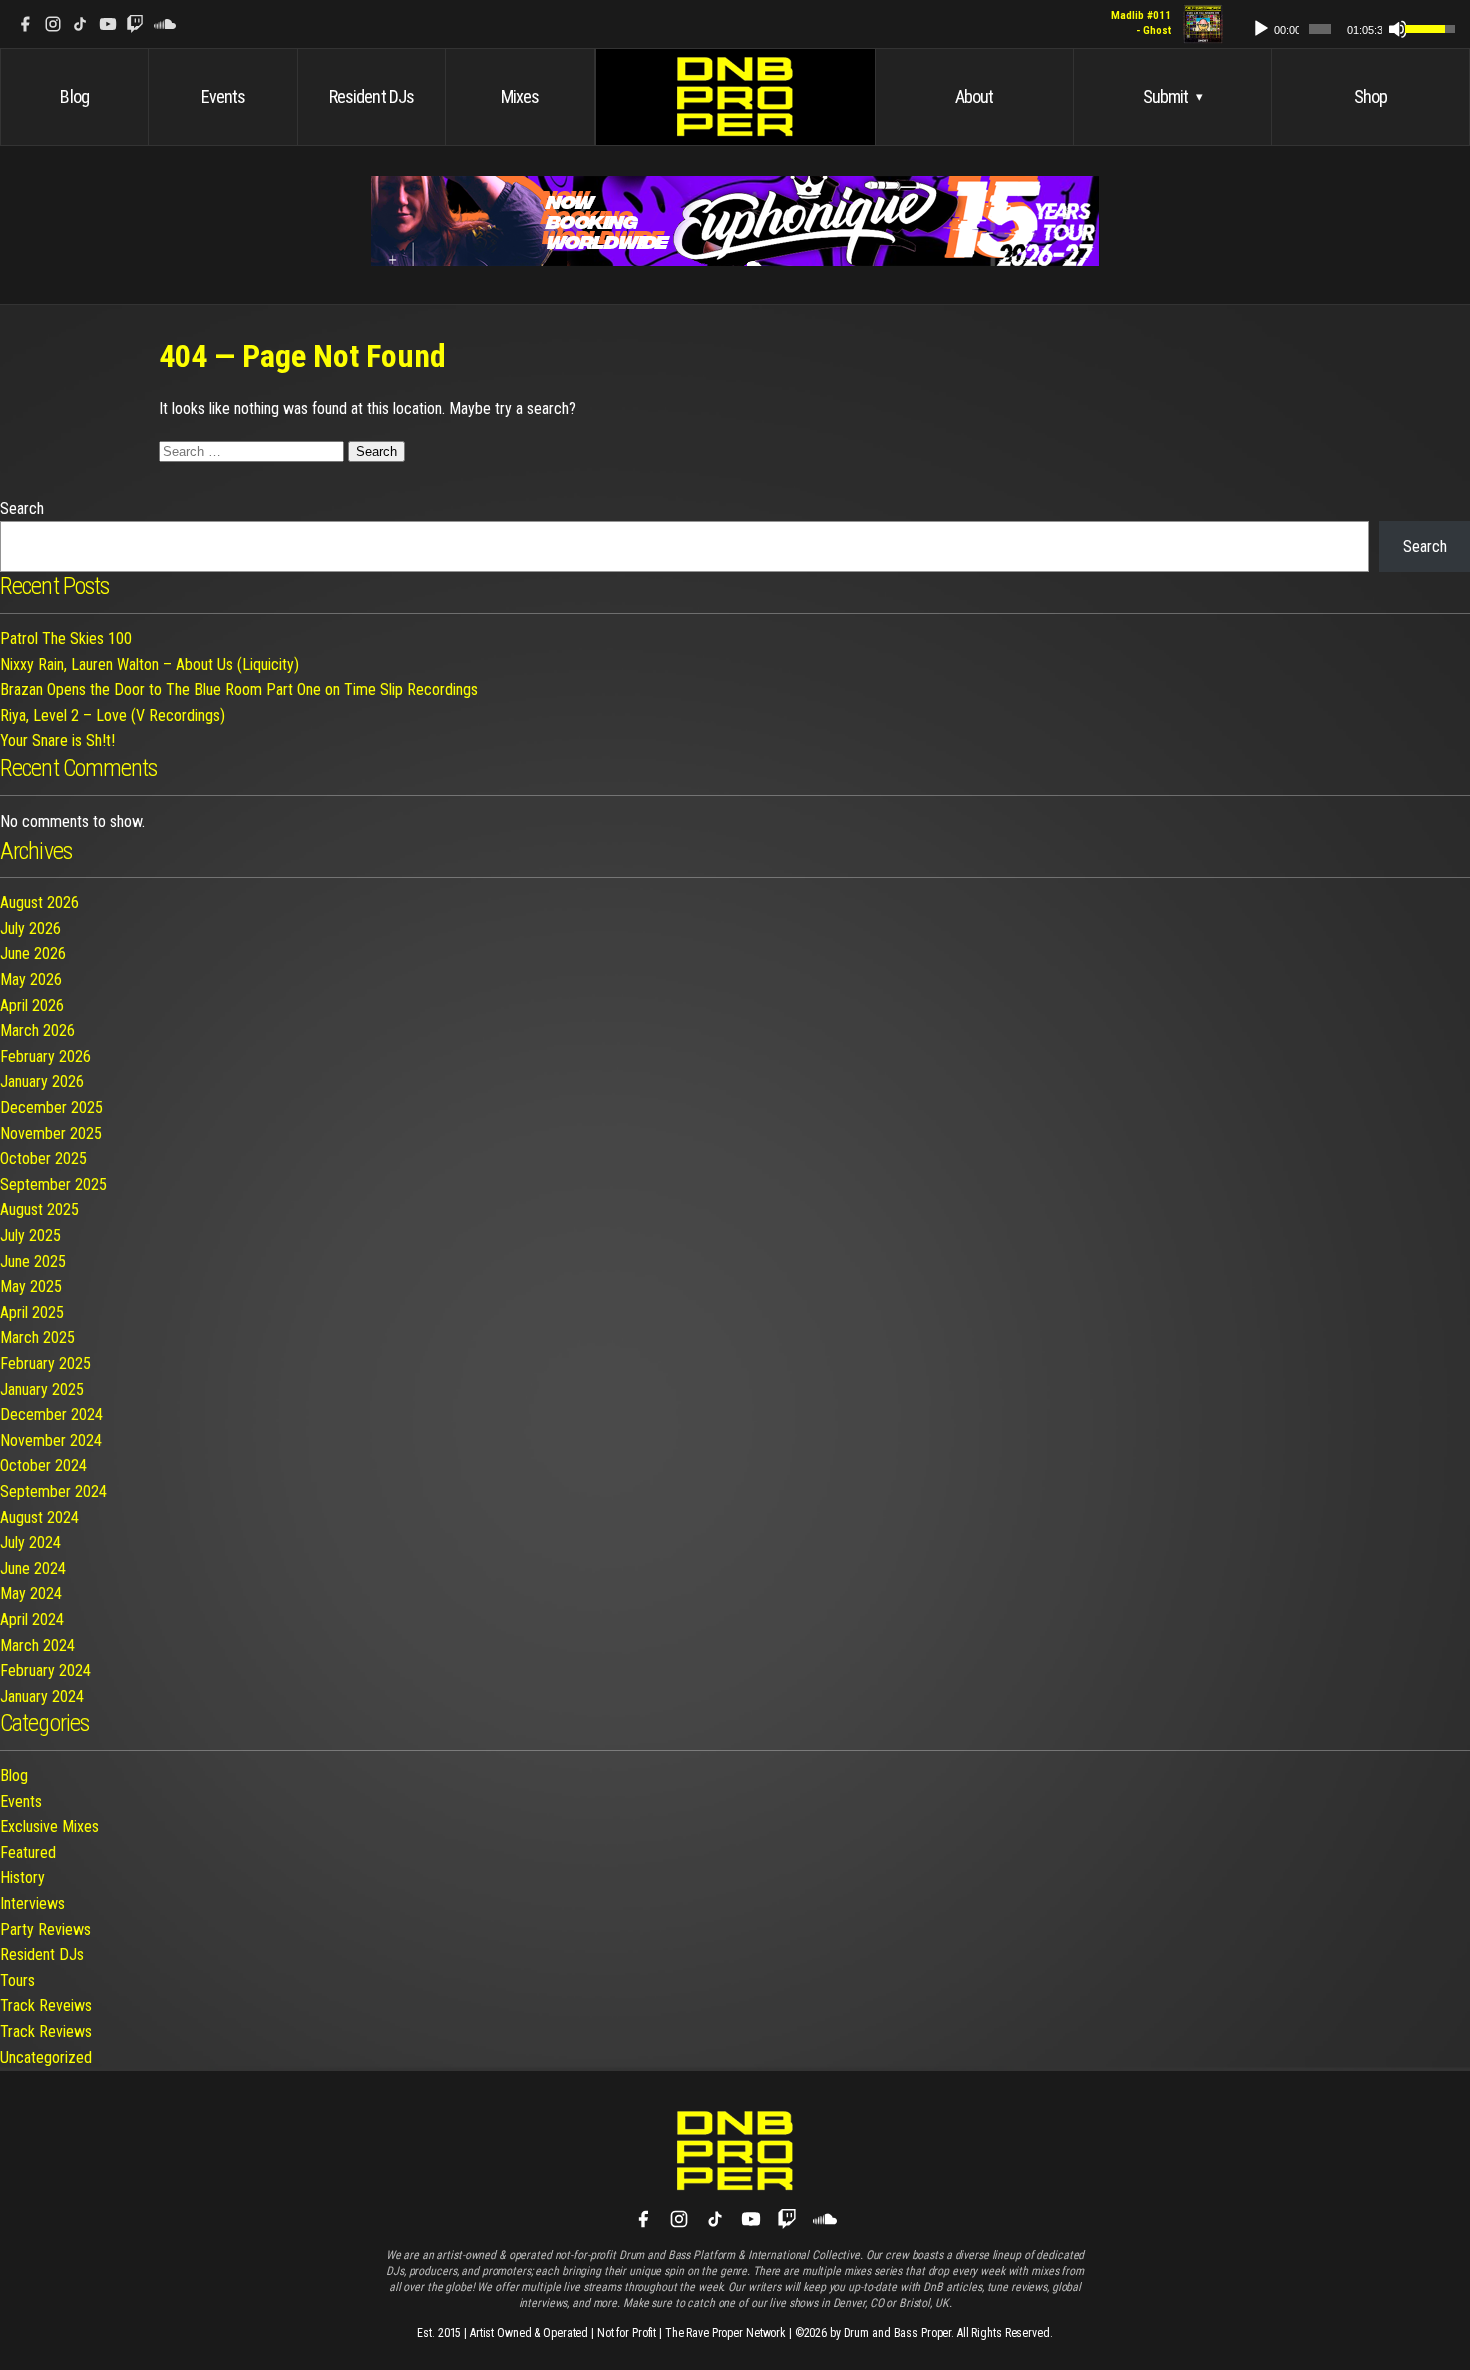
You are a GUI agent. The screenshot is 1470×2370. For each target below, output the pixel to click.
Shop (1370, 96)
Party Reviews (45, 1929)
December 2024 (51, 1414)
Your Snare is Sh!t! (57, 740)
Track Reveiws (46, 2005)
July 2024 (30, 1542)
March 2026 (37, 1030)
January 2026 (42, 1081)
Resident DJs (371, 96)
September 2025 (53, 1184)
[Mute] (1398, 29)
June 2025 (33, 1261)
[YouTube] (108, 24)
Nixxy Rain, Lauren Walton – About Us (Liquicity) (149, 664)
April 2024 (32, 1619)
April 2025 (32, 1312)
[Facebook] (25, 24)
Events (223, 96)
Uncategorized (46, 2057)
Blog (74, 96)
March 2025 (37, 1337)
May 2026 (31, 979)
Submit (1172, 96)
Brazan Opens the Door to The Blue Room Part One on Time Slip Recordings (239, 689)
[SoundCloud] (165, 24)
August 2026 (39, 902)
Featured (28, 1852)
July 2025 (30, 1235)
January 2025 (42, 1389)
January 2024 (42, 1696)
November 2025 (51, 1133)
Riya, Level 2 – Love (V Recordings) (112, 715)
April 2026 (32, 1005)
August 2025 (39, 1209)
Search (22, 508)
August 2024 (39, 1517)
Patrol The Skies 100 (66, 638)
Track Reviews (46, 2031)
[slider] (1320, 29)
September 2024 (53, 1491)
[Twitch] (135, 24)
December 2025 (51, 1107)
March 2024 (37, 1645)
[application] (1344, 24)
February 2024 (45, 1670)
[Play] (1261, 29)
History (22, 1877)
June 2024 (33, 1568)
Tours (17, 1980)
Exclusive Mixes (49, 1826)
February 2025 (45, 1363)
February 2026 (45, 1056)
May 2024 (31, 1593)
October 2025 (43, 1158)
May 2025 (31, 1286)
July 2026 (30, 928)
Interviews (32, 1903)
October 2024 (43, 1465)
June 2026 (33, 953)
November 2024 (51, 1440)
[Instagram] (53, 24)
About (974, 96)
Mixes (520, 96)
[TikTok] (80, 24)
